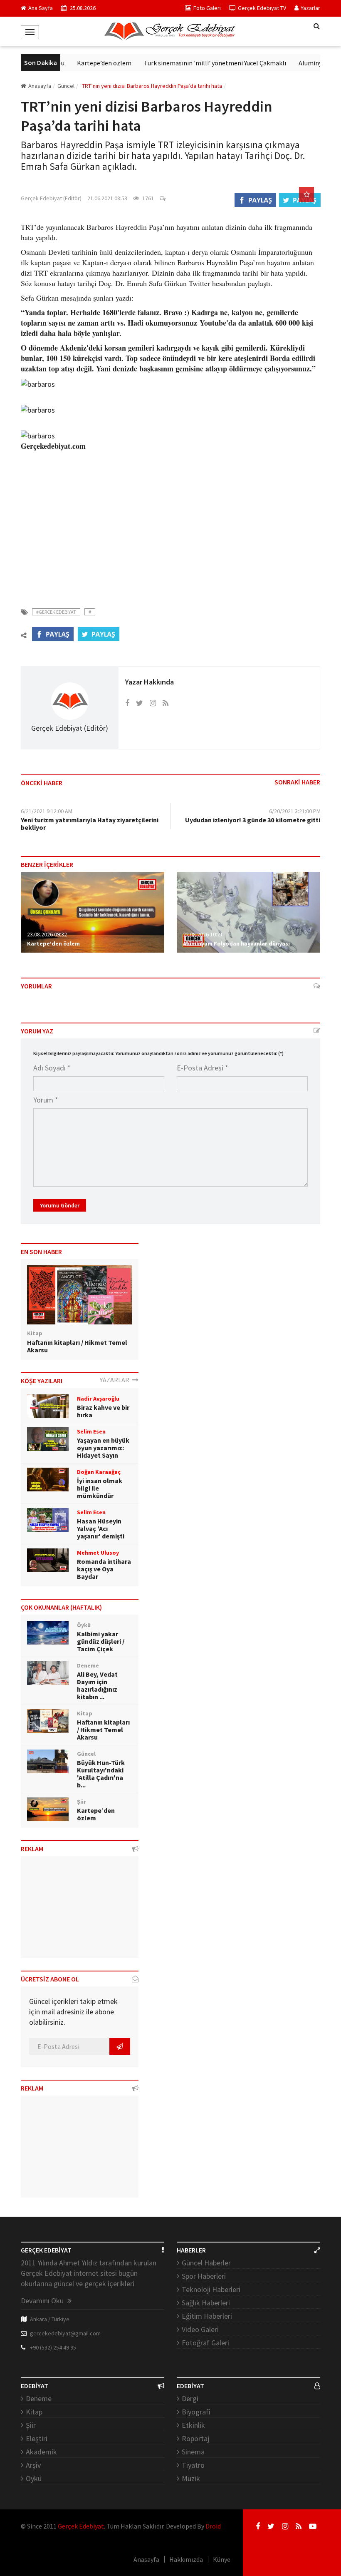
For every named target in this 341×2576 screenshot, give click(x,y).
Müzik (191, 2478)
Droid (213, 2526)
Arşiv (33, 2465)
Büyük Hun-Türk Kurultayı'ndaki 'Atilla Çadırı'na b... (101, 1774)
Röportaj (195, 2438)
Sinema (193, 2452)
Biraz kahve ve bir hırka (103, 1411)
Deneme (39, 2398)
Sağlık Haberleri (206, 2303)
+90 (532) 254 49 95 (53, 2347)
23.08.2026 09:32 (47, 934)
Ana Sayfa (41, 8)
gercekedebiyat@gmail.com (65, 2333)
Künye (222, 2559)
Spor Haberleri (204, 2276)
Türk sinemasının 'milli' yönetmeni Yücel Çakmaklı (200, 63)
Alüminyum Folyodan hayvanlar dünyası (236, 943)
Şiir (31, 2425)
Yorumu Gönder (60, 1205)
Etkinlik (193, 2425)
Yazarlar (310, 8)
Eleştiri (37, 2438)
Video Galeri (200, 2329)
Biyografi (196, 2412)
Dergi (190, 2398)
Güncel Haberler (206, 2263)
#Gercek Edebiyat (56, 612)
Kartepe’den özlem (89, 63)
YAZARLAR (116, 1380)
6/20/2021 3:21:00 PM (295, 811)
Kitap (34, 2412)
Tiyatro (193, 2465)
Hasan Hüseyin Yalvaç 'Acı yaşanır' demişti (101, 1528)
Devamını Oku (43, 2301)
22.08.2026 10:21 (203, 934)
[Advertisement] (170, 524)
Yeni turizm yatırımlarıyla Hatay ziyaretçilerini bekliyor (90, 824)
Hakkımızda (186, 2559)
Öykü (34, 2478)
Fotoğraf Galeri (205, 2343)
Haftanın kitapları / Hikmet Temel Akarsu (77, 1346)
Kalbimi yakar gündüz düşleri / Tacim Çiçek (101, 1641)
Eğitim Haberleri (207, 2316)
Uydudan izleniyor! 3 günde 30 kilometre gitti (253, 820)
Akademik (41, 2452)
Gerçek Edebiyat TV (262, 8)
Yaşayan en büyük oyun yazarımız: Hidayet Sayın (103, 1448)
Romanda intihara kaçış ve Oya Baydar (104, 1569)
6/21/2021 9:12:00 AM (47, 811)
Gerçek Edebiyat (81, 2526)
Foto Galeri (207, 8)
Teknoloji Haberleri (211, 2289)
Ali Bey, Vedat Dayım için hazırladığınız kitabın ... (97, 1685)
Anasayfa (40, 86)
